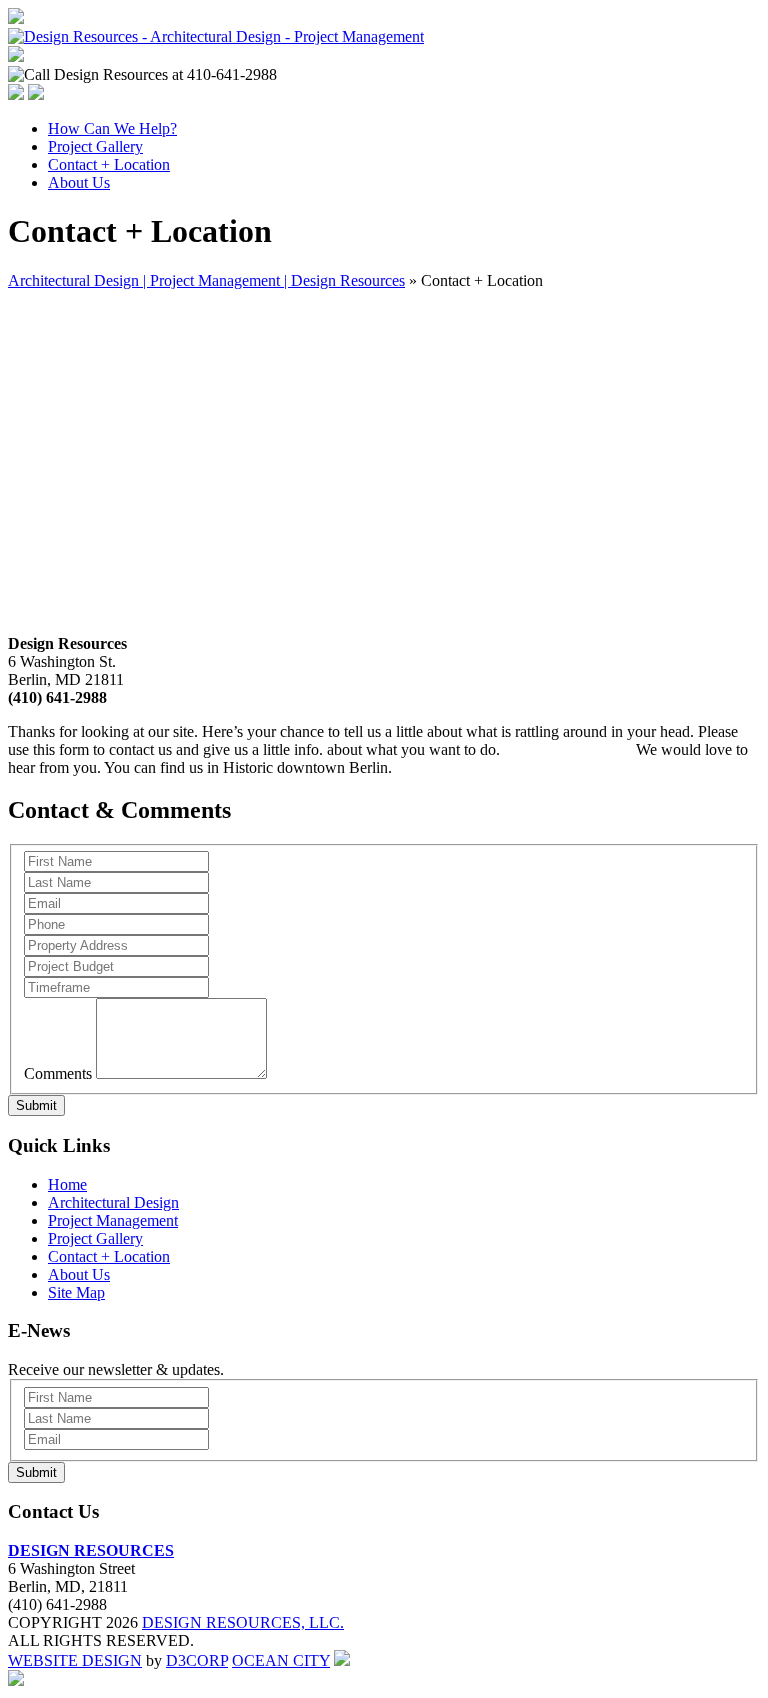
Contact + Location (109, 164)
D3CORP (197, 1660)
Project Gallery (95, 146)
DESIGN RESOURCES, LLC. (243, 1622)
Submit (36, 1105)
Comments (58, 1073)
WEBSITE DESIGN (75, 1660)
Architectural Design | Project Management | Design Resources (206, 280)
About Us (79, 182)
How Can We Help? (112, 128)
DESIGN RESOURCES (91, 1550)
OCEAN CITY (281, 1660)
